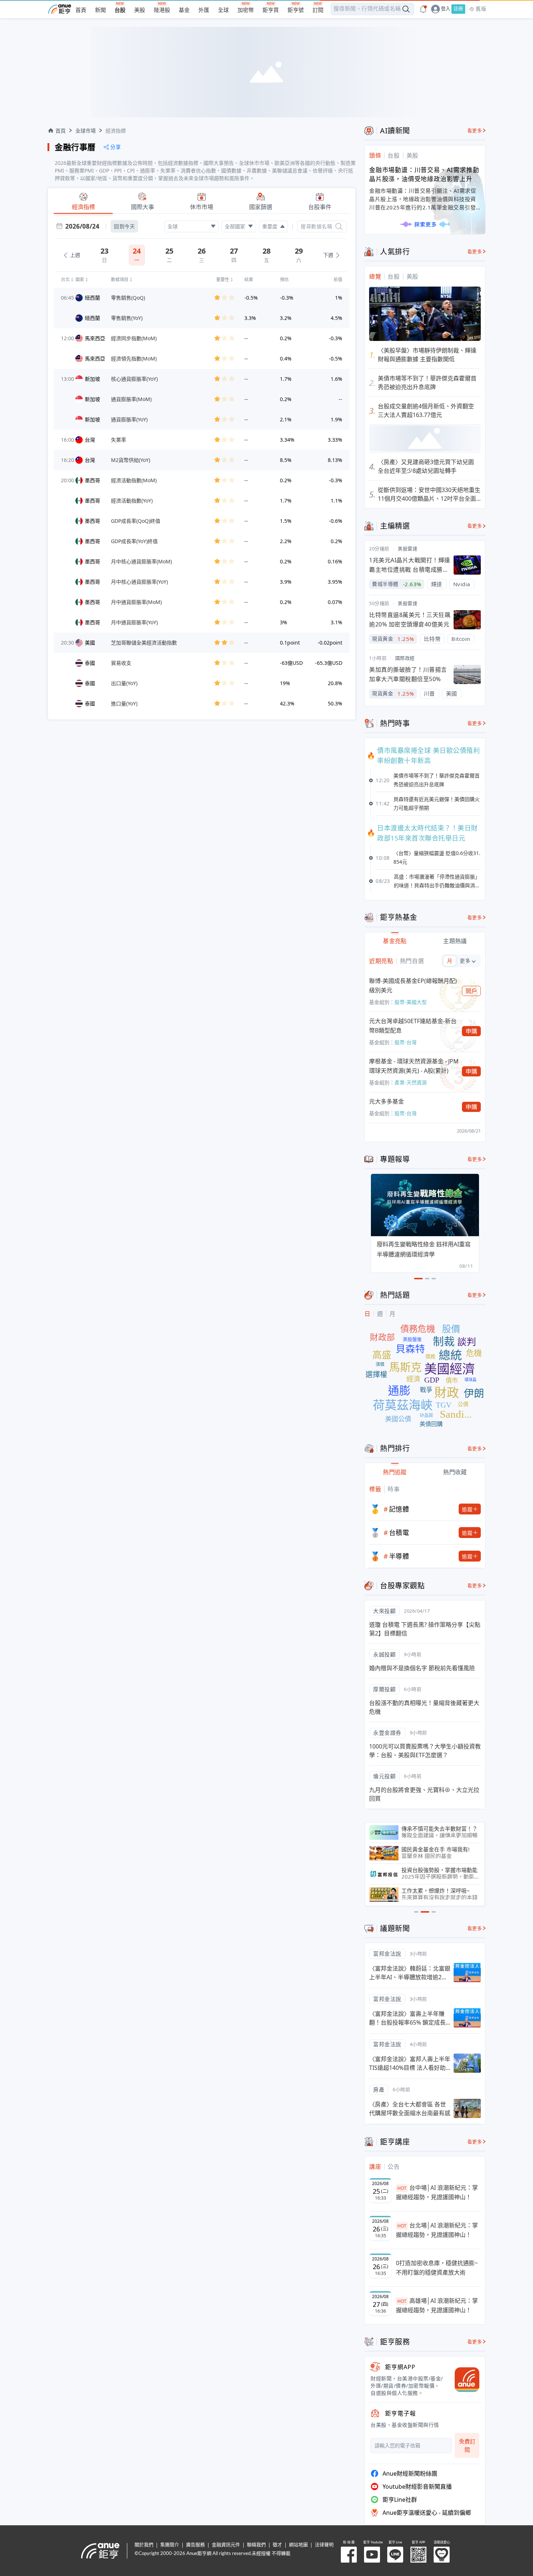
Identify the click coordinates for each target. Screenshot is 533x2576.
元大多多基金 (387, 1101)
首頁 (81, 10)
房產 (379, 2089)
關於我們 (144, 2545)
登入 (446, 9)
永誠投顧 (384, 1654)
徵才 (277, 2545)
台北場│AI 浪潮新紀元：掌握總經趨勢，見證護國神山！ (437, 2230)
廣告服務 (195, 2545)
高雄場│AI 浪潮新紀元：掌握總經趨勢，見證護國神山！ (437, 2305)
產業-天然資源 (411, 1082)
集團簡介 (170, 2545)
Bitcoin (461, 639)
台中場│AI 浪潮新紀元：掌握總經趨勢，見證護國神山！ (437, 2192)
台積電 (399, 1533)
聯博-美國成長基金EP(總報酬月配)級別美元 (413, 985)
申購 (472, 1031)
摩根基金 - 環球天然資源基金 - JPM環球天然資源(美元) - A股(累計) (414, 1066)
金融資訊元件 (226, 2545)
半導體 (399, 1556)
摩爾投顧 (384, 1689)
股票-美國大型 (411, 1002)
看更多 (475, 131)
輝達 (437, 584)
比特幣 (432, 639)
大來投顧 (384, 1611)
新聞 (100, 10)
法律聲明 (324, 2545)
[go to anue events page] (423, 9)
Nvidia (462, 584)
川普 (429, 693)
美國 (452, 693)
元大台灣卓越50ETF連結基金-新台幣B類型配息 (413, 1026)
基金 (184, 10)
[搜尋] (339, 226)
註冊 (458, 9)
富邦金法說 (387, 1954)
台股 (120, 10)
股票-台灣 (406, 1042)
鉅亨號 (296, 10)
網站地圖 (298, 2545)
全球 (223, 10)
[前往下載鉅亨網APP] (464, 2380)
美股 (140, 10)
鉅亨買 (271, 10)
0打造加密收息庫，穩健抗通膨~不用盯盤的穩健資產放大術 (437, 2268)
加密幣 (246, 10)
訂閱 (318, 10)
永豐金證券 (387, 1733)
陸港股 (162, 10)
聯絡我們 (256, 2545)
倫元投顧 (384, 1776)
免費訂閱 (467, 2445)
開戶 (472, 991)
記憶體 (399, 1509)
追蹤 (467, 1509)
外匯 (204, 10)
